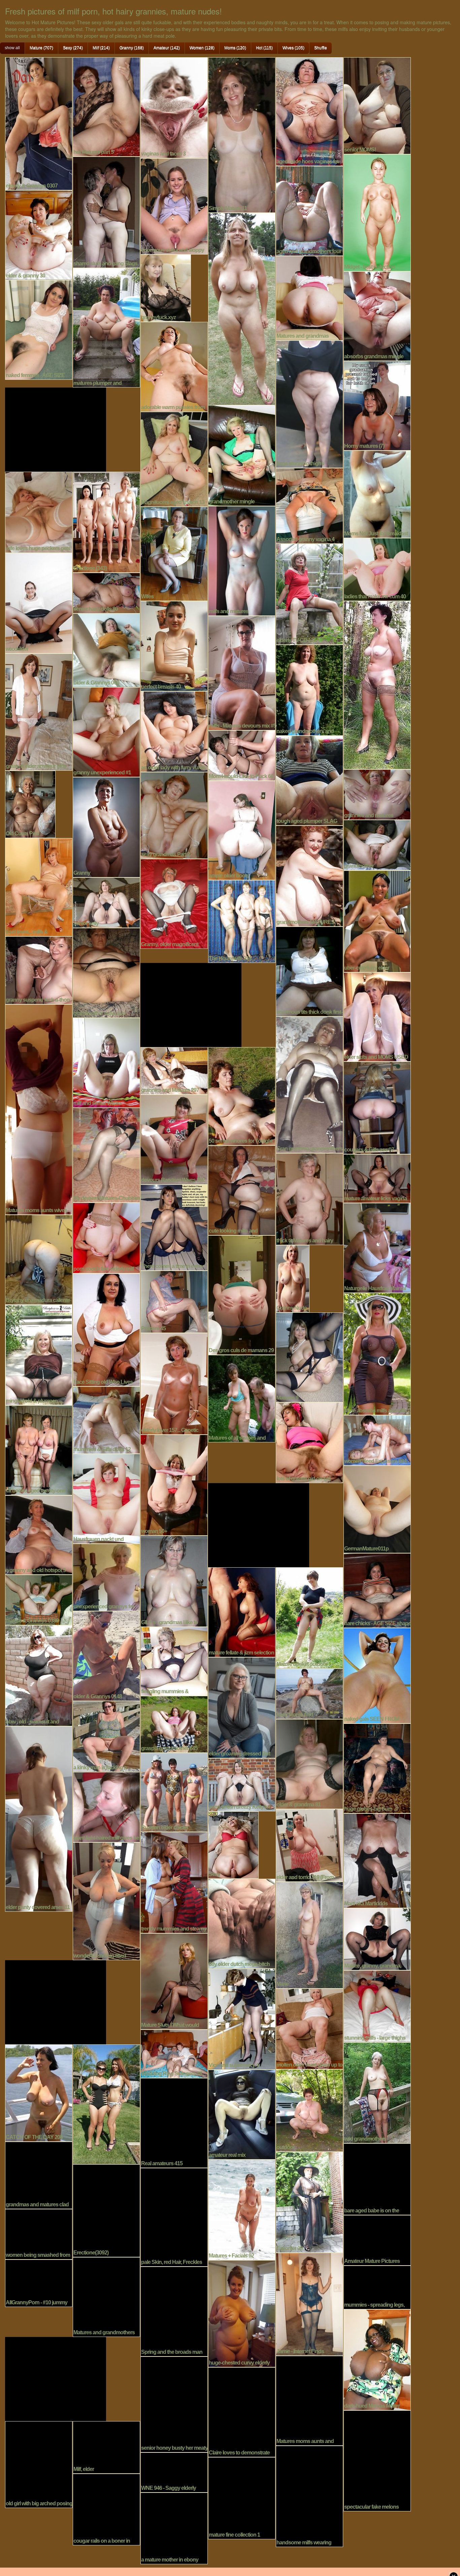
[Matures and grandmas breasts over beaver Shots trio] (309, 297)
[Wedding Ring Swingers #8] (174, 2053)
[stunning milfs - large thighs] (377, 2005)
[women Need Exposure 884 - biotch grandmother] (377, 1439)
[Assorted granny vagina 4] (309, 505)
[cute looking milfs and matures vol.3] (242, 1190)
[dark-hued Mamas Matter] (377, 2359)
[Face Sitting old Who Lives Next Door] (106, 1329)
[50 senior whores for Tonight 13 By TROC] (242, 1095)
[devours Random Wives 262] (174, 1139)
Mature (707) (41, 48)
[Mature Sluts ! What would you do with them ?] (174, 1980)
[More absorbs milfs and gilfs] (377, 1353)
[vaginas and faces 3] (174, 107)
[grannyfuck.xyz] (166, 287)
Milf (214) (101, 48)
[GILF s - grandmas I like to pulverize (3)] (174, 1580)
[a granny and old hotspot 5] (39, 1534)
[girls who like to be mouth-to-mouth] (242, 308)
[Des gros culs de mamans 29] (242, 1294)
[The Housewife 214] (242, 921)
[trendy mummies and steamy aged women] (174, 1882)
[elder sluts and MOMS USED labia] (377, 1016)
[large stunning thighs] (309, 403)
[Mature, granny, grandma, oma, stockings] (377, 1938)
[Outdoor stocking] (377, 684)
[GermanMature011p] (377, 1508)
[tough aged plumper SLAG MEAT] (309, 780)
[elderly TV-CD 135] (309, 593)
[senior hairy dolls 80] (106, 592)
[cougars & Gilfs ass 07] (377, 1107)
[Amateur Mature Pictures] (377, 2239)
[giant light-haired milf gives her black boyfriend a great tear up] (106, 1806)
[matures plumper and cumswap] (106, 327)
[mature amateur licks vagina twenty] (377, 1178)
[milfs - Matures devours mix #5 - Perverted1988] (242, 672)
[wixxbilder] (39, 602)
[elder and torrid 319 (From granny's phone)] (309, 1844)
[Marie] (309, 1934)
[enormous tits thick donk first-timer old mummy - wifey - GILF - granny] (309, 971)
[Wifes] (174, 553)
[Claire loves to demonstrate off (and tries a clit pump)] (242, 2411)
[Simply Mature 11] (242, 134)
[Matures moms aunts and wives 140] (309, 2400)
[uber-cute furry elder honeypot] (377, 921)
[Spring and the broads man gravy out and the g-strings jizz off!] (174, 2311)
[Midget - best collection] (377, 212)
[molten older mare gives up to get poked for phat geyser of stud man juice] (309, 2028)
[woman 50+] (174, 1484)
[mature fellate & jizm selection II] (242, 1611)
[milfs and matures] (242, 560)
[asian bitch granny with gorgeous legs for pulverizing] (106, 2103)
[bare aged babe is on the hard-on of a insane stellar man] (377, 2178)
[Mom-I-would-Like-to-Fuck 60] (242, 755)
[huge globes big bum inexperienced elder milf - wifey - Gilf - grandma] (377, 1768)
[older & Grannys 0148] (106, 1655)
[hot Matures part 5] (106, 106)
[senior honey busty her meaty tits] (174, 2404)
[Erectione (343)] (106, 521)
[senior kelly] (106, 902)
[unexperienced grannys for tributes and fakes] (106, 1576)
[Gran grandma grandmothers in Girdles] (309, 1084)
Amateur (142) (167, 48)
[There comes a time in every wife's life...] (174, 1227)
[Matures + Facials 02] (242, 2209)
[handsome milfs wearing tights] (309, 2496)
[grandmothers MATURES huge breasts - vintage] (309, 875)
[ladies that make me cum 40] (377, 569)
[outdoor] (309, 2110)
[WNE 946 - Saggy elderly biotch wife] (174, 2472)
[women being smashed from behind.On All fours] (39, 2233)
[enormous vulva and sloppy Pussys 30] (174, 205)
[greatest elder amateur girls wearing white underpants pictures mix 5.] (39, 711)
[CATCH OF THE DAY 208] (39, 2092)
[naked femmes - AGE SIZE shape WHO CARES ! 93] (39, 329)
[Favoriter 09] (309, 2201)
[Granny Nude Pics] (293, 1278)
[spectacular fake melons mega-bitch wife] (377, 2460)
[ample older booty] (242, 830)
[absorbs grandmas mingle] (377, 315)
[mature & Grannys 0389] (39, 1599)
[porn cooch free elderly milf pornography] (106, 1237)
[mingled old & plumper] (39, 1354)
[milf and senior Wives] (106, 1062)
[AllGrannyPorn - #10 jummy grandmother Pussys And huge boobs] (39, 2282)
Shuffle (321, 48)
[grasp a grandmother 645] (174, 1724)
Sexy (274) (73, 48)
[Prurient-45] (174, 1301)
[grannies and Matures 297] (174, 1070)
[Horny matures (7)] (377, 405)
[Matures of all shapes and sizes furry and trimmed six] (242, 1398)
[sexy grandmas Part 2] (174, 814)
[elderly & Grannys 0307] (39, 123)
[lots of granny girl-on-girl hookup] (309, 1442)
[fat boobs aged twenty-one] (39, 1449)
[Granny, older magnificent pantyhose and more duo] (174, 903)
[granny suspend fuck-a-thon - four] (39, 969)
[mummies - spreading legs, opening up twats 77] (377, 2286)
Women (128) (202, 48)
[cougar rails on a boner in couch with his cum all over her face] (106, 2509)
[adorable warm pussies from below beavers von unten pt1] (174, 366)
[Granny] (106, 826)
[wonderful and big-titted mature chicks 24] (106, 1900)
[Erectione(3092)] (106, 2210)
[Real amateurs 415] (174, 2122)
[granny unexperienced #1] (106, 731)
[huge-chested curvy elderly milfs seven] (242, 2313)
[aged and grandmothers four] (309, 210)
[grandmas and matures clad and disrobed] (39, 2174)
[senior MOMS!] (377, 105)
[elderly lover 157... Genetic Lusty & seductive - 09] (174, 1383)
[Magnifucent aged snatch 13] (174, 458)
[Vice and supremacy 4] (242, 2018)
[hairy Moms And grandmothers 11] (309, 1693)
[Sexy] (233, 1844)
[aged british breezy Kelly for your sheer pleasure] (242, 1784)
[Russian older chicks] (174, 1792)
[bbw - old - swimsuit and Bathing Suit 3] (39, 1675)
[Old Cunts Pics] (30, 803)
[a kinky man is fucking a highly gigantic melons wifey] (106, 1736)
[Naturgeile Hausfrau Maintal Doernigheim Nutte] (377, 1247)
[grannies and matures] (377, 794)
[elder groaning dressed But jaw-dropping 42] (242, 1707)
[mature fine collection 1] (242, 2497)
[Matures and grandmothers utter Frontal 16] (106, 2296)
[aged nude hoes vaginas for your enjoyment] (309, 111)
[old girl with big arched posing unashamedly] (39, 2464)
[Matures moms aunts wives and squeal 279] (39, 1109)
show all (12, 48)
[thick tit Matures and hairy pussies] (309, 1198)
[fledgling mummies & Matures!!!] (174, 1661)
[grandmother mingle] (242, 455)
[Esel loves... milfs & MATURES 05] (39, 886)
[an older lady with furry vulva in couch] (174, 731)
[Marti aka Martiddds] (377, 1860)
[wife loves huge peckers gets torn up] (39, 511)
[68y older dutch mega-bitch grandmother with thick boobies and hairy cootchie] (242, 1923)
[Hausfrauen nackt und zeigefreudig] (106, 1498)
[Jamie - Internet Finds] (309, 2303)
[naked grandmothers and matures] (309, 689)
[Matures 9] (309, 1357)
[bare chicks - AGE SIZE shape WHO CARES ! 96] (377, 1590)
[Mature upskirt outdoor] (309, 1617)
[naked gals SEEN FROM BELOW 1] (377, 1675)
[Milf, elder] (106, 2446)
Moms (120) (235, 48)
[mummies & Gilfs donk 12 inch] (106, 1419)
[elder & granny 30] (39, 234)
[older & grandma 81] (309, 1763)
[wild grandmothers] (377, 2092)
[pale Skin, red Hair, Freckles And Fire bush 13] (174, 2216)
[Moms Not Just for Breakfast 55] (377, 493)
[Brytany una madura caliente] (39, 1259)
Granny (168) (132, 48)
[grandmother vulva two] (106, 972)
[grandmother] (377, 844)
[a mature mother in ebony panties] (174, 2528)
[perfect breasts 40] (174, 645)
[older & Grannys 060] (106, 649)
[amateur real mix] (242, 2114)
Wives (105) (293, 48)
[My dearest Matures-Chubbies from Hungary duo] (106, 1154)
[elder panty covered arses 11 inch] (39, 1818)
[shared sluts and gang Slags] (106, 211)
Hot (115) (264, 48)
